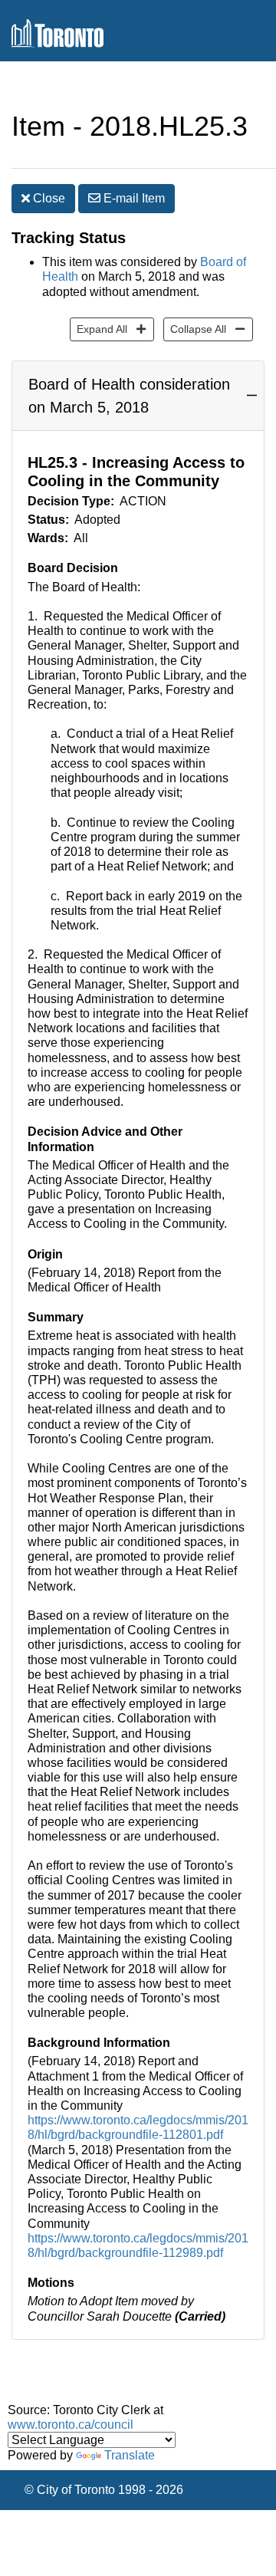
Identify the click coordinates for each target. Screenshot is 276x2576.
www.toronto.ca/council (71, 2425)
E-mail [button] (133, 198)
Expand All (99, 329)
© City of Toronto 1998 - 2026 (104, 2490)
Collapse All (195, 329)
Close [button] (48, 198)
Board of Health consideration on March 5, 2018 (129, 396)
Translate (130, 2455)
